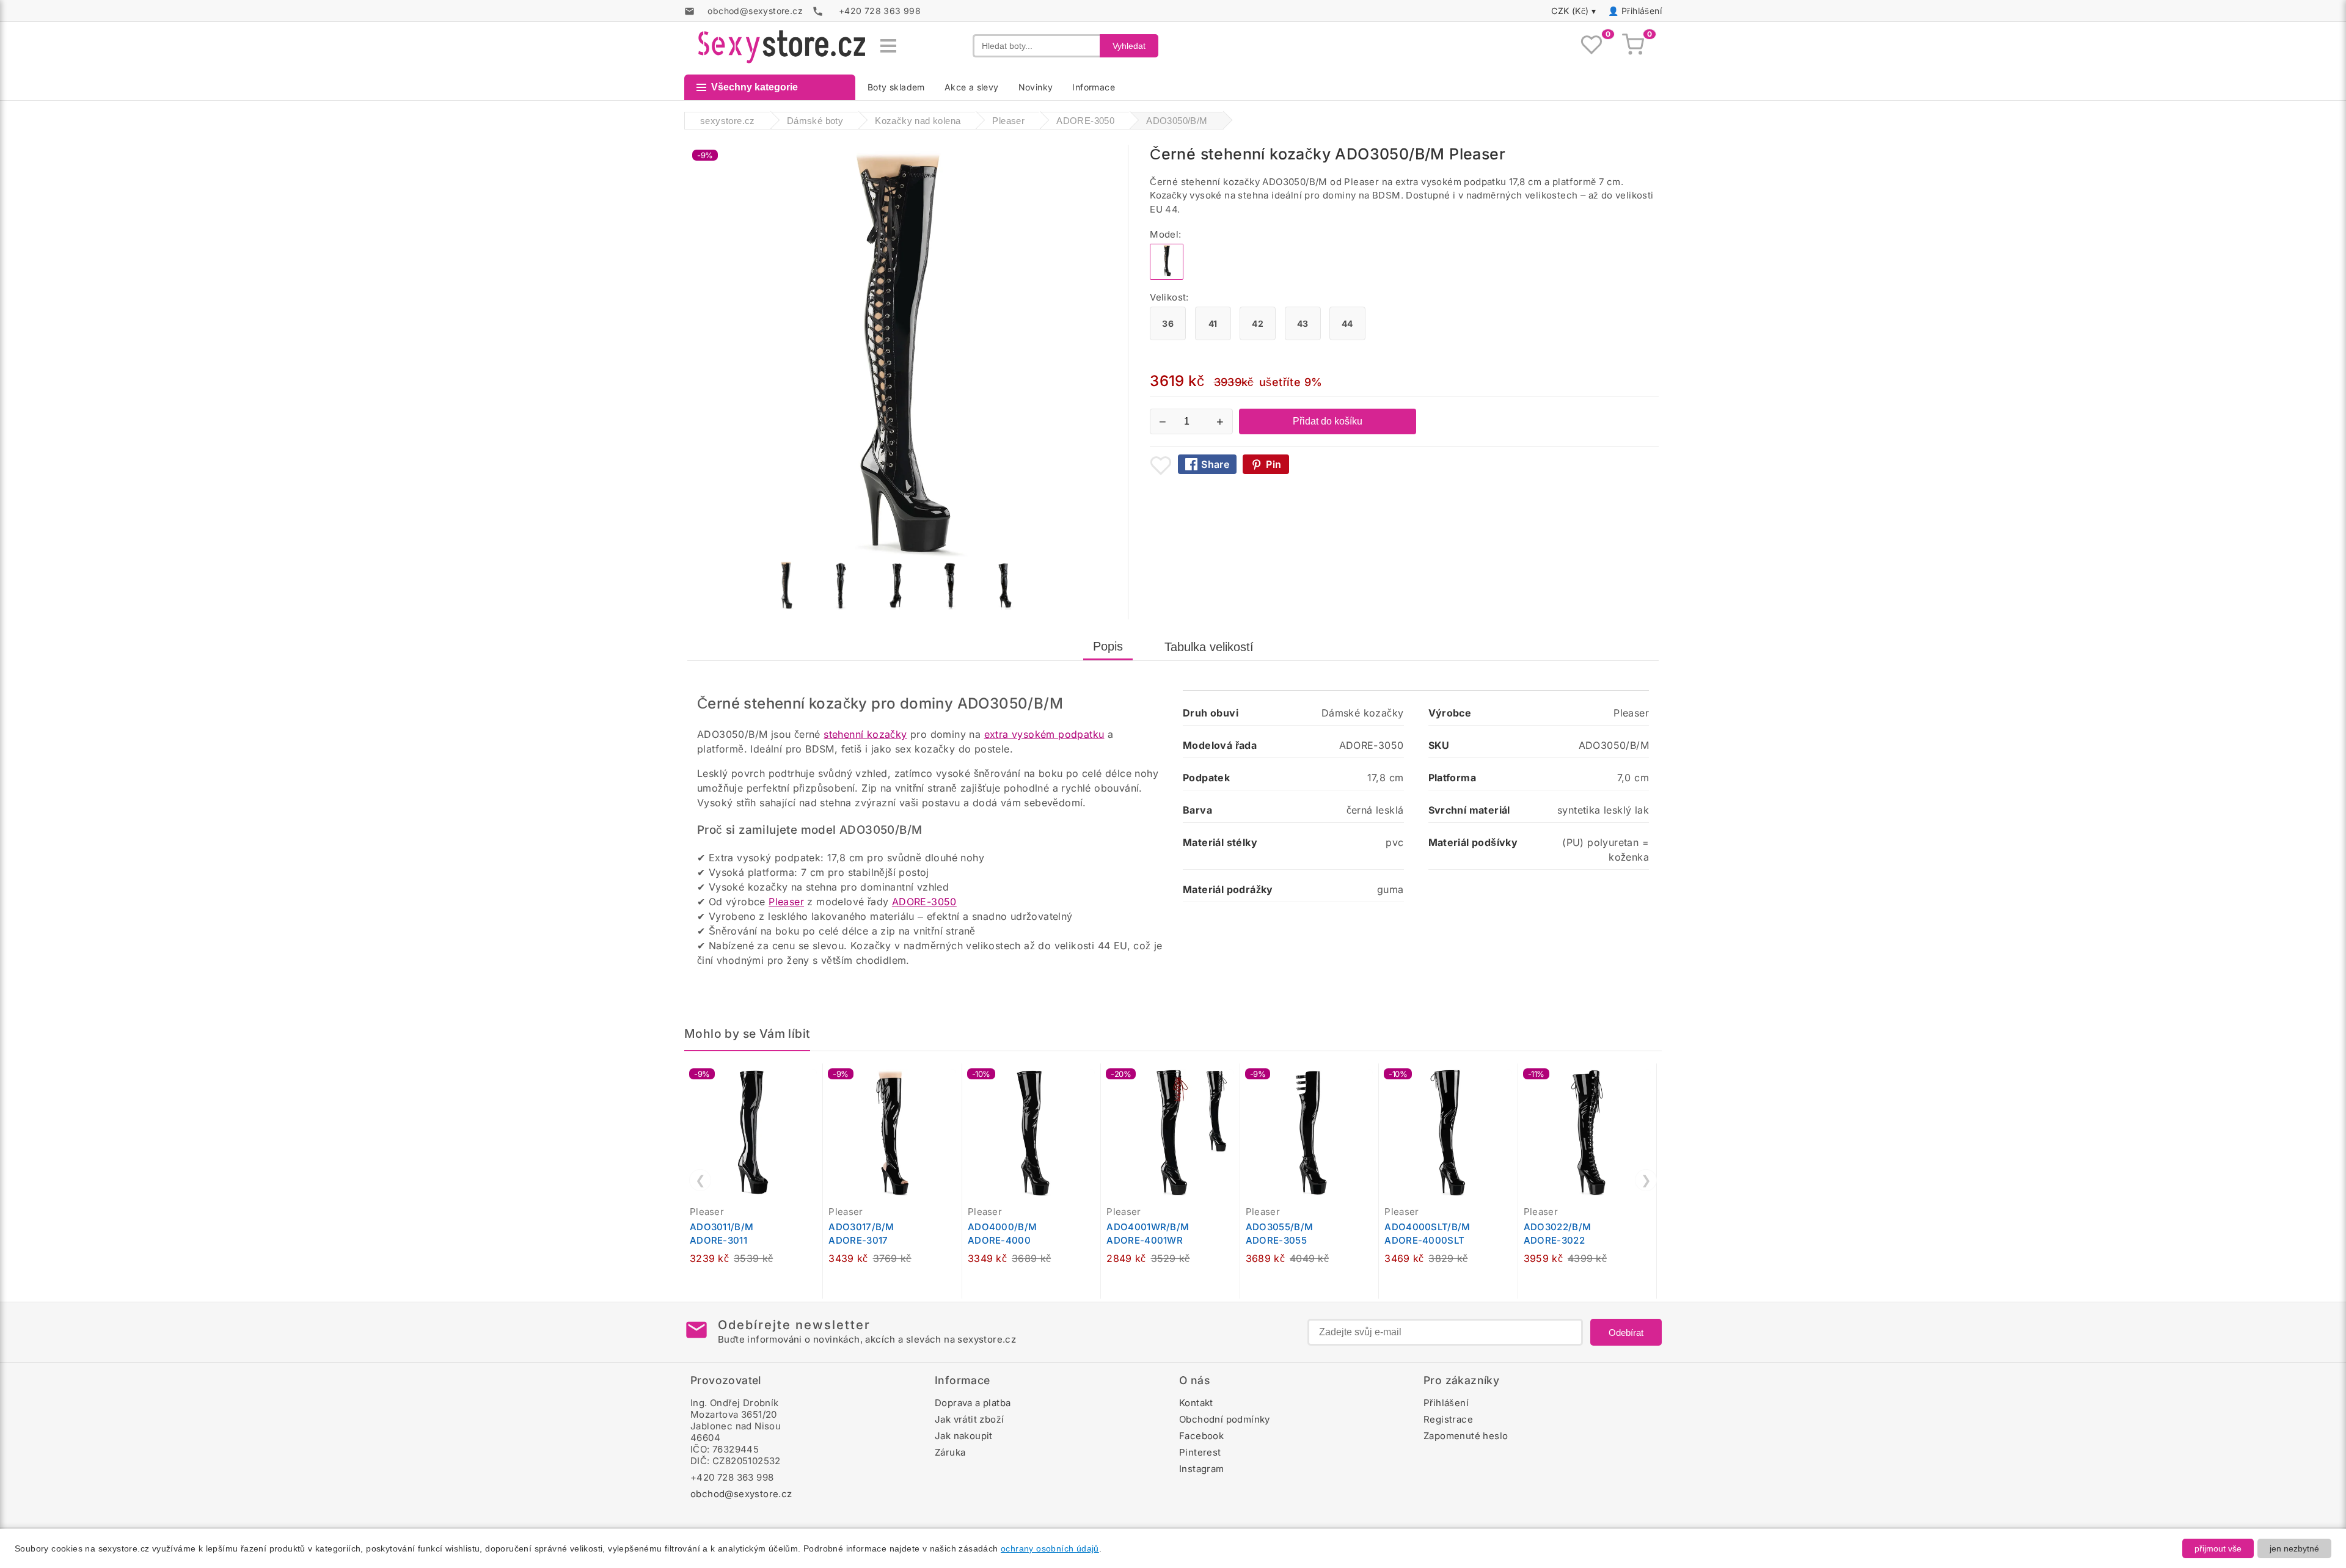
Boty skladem (896, 87)
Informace (1094, 87)
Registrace (1448, 1419)
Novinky (1036, 87)
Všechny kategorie (755, 87)
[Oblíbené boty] (1591, 46)
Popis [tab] (1108, 646)
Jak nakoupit (964, 1436)
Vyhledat (1129, 46)
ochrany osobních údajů (1050, 1548)
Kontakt (1196, 1403)
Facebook (1201, 1436)
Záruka (950, 1452)
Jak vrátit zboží (969, 1419)
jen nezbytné (2294, 1548)
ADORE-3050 (924, 902)
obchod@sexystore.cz (741, 1494)
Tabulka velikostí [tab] (1209, 647)
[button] (816, 1079)
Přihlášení (1642, 11)
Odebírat (1626, 1333)
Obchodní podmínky (1225, 1419)
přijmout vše (2218, 1548)
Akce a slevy (972, 87)
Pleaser (786, 902)
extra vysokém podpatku (1044, 734)
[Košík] (1633, 46)
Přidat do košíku (1328, 421)
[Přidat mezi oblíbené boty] (1161, 465)
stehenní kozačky (865, 734)
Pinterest (1200, 1452)
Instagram (1202, 1469)
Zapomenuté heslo (1466, 1436)
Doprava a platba (973, 1403)
